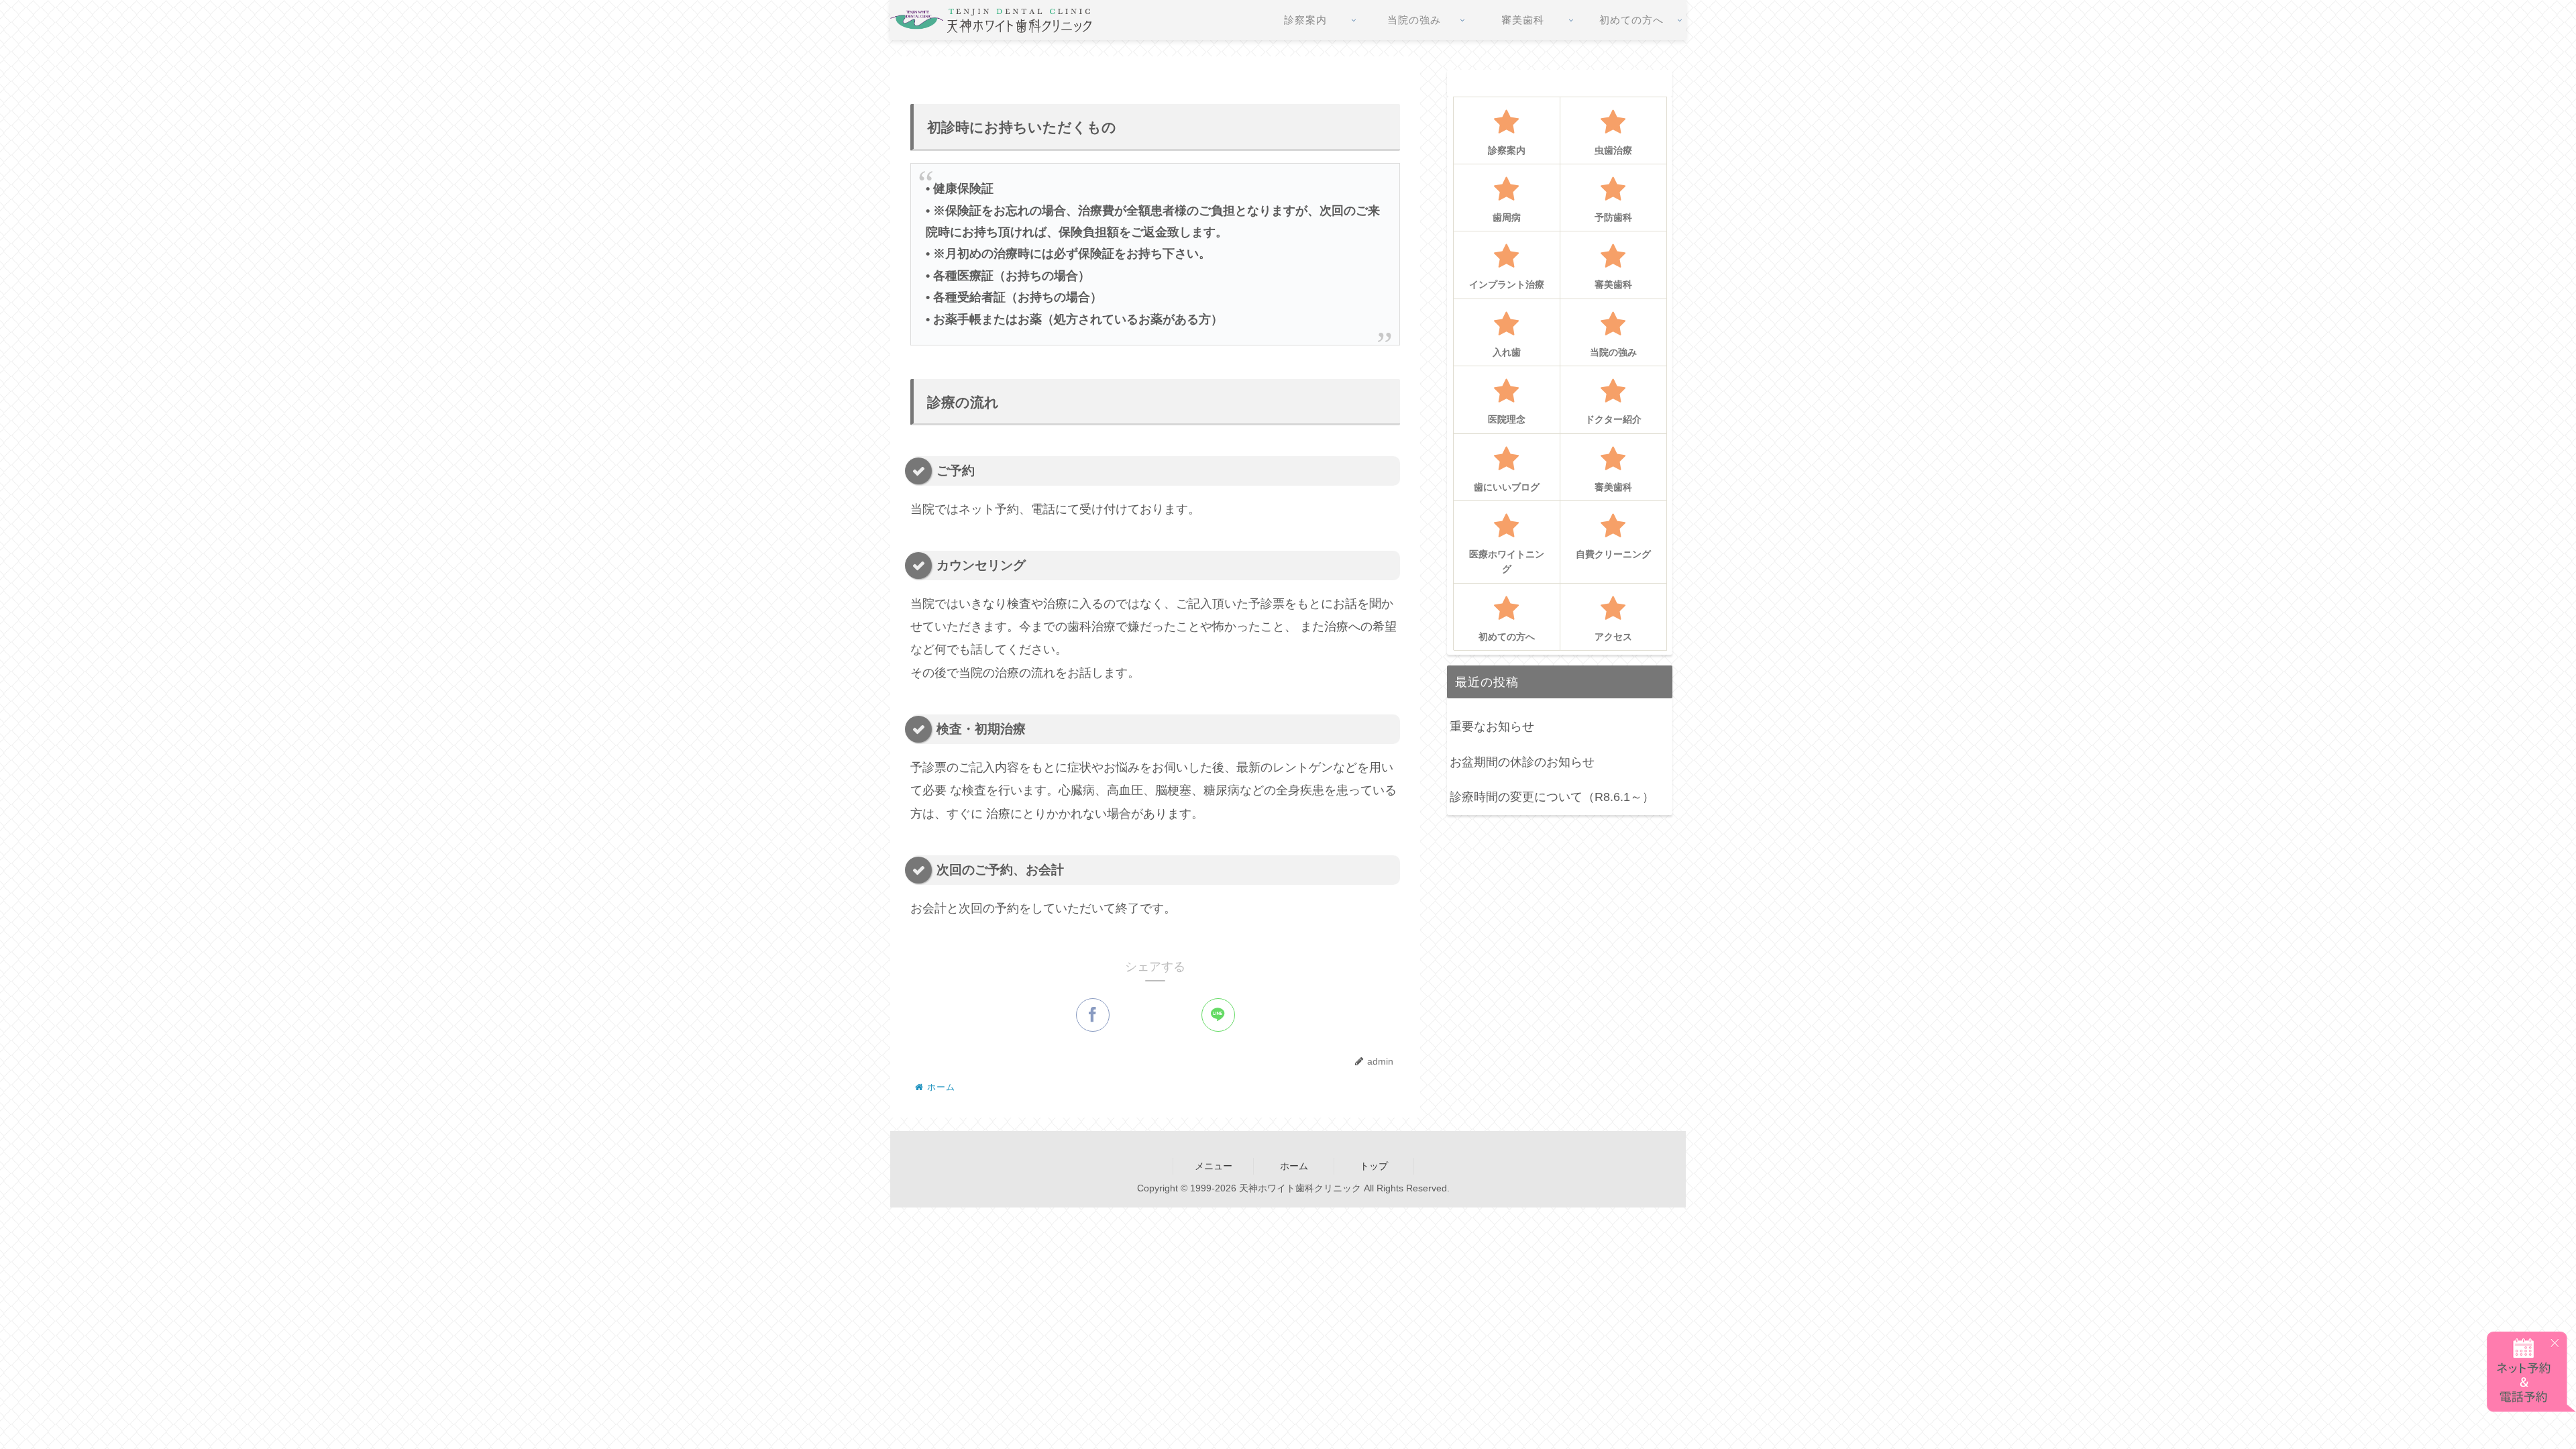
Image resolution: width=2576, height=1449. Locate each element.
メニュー (1214, 1166)
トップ (1374, 1166)
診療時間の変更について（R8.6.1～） (1552, 797)
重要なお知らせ (1492, 727)
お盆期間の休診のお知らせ (1522, 762)
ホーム (1294, 1166)
